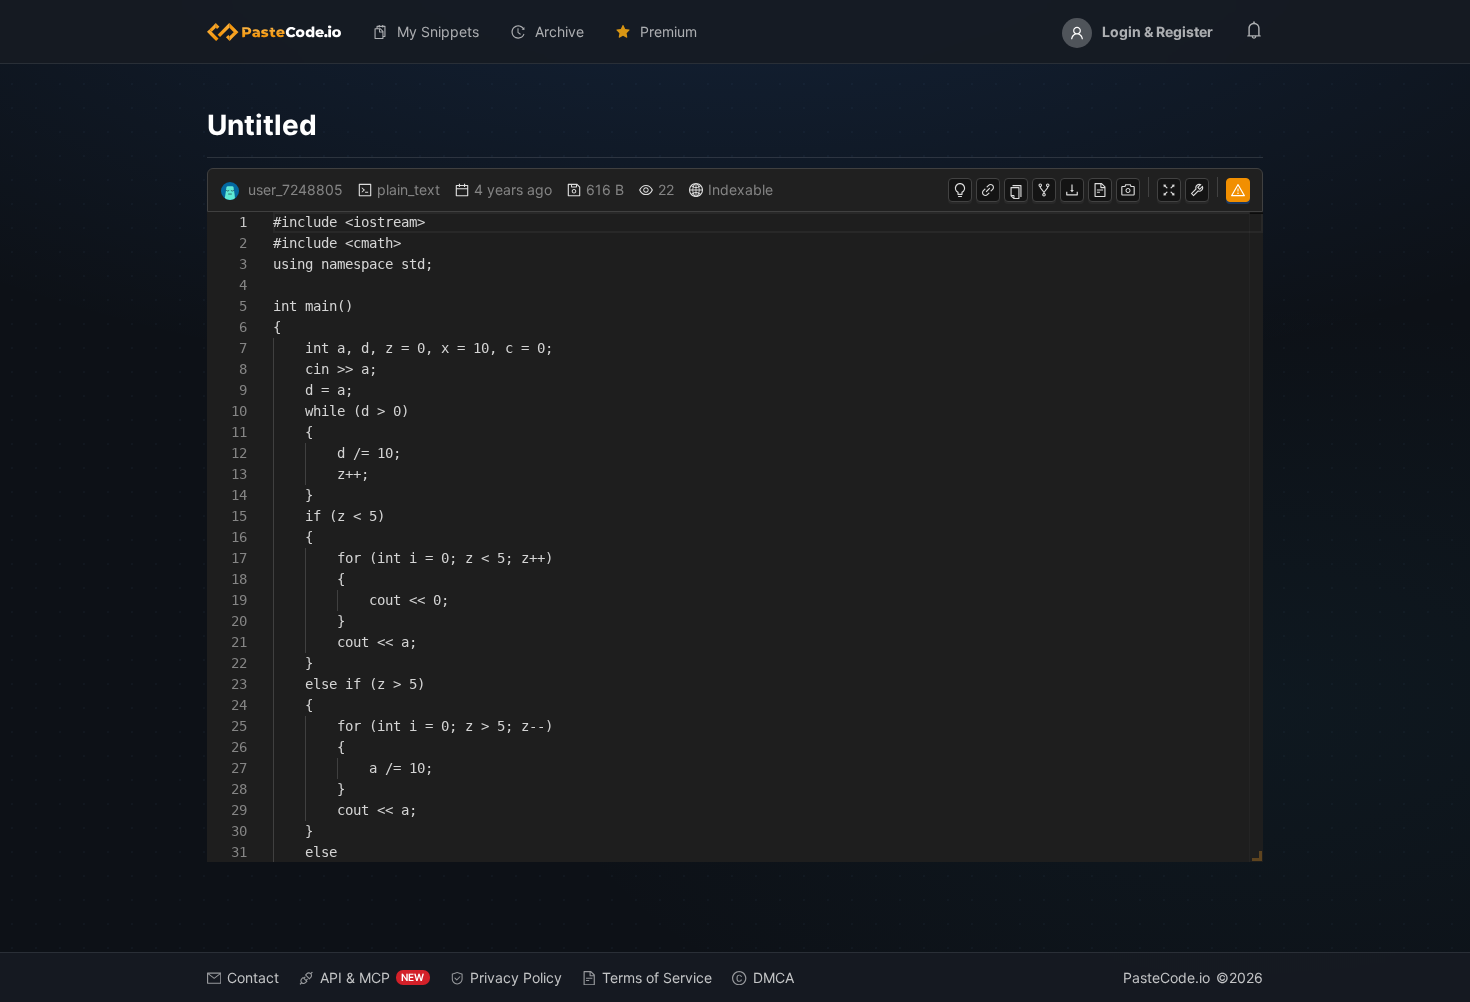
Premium (668, 31)
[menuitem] (282, 32)
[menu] (735, 32)
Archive (559, 31)
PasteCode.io (1166, 977)
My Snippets (438, 31)
